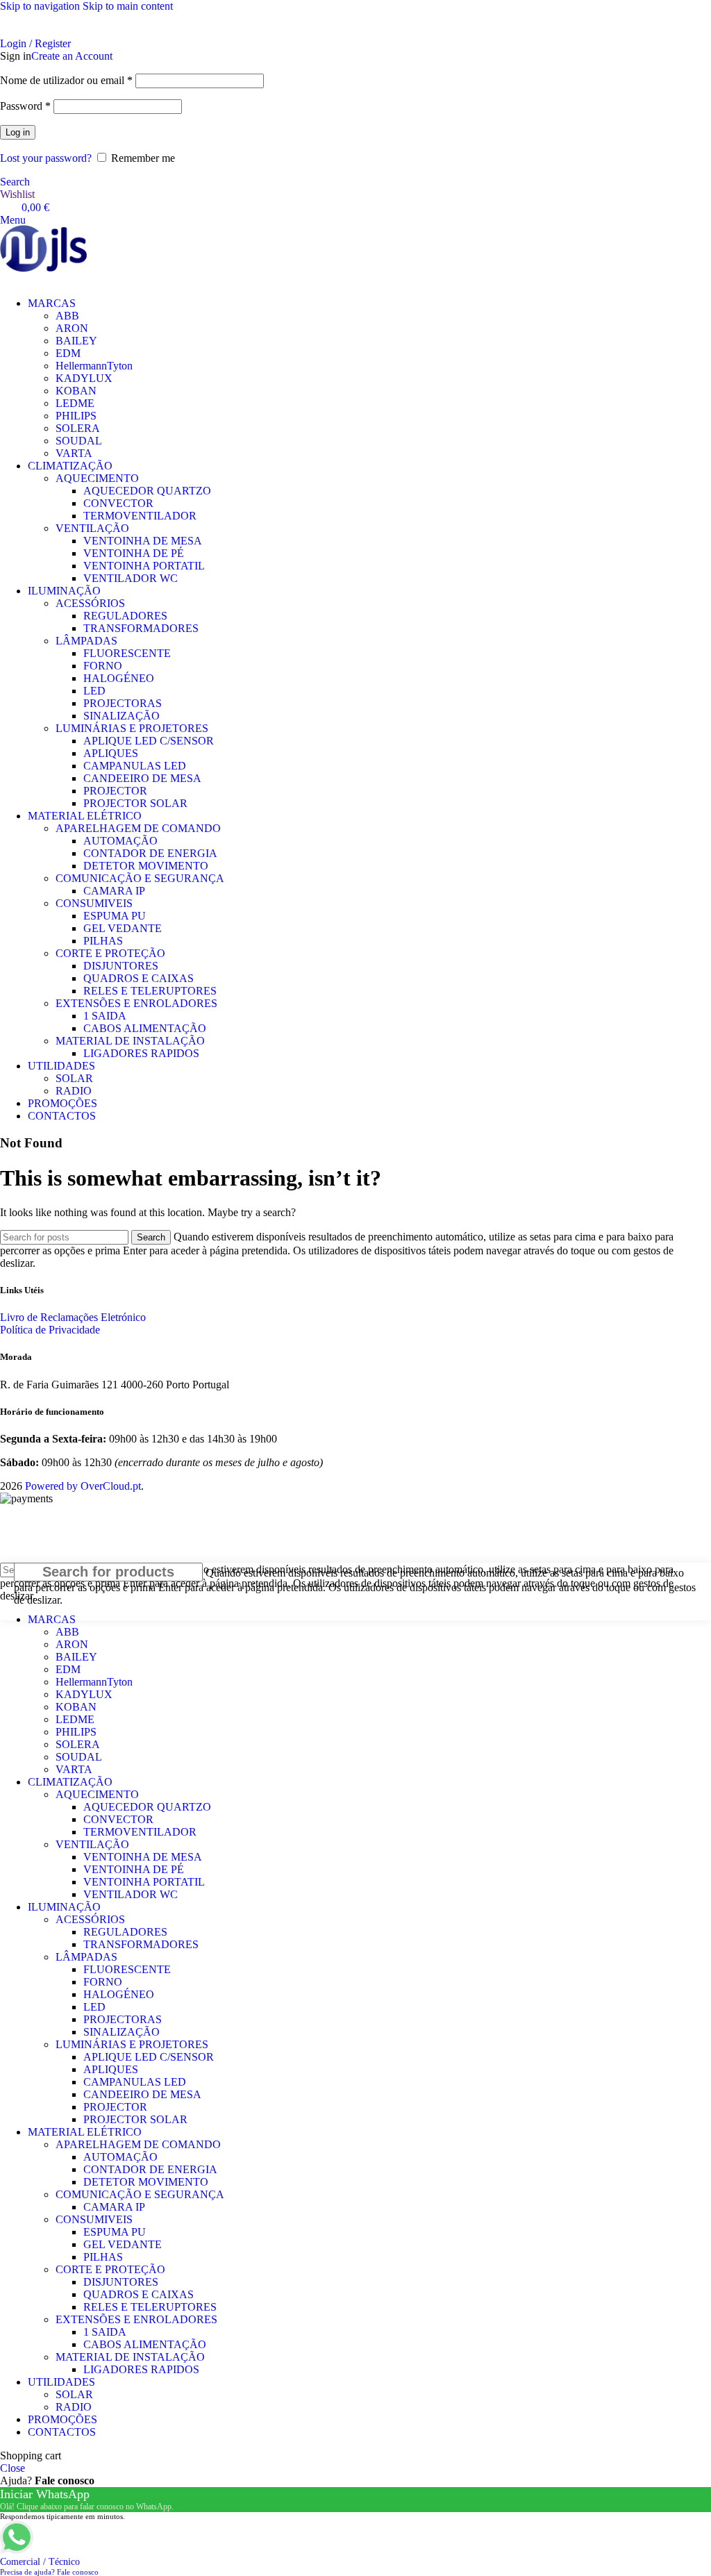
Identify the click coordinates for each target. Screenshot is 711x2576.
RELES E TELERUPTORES (150, 991)
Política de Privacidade (50, 1330)
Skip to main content (128, 6)
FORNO (103, 666)
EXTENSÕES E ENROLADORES (136, 1003)
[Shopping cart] (4, 280)
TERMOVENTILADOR (140, 516)
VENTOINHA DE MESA (143, 541)
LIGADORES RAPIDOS (141, 1053)
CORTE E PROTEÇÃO (110, 953)
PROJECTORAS (123, 703)
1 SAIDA (105, 1016)
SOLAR (74, 1078)
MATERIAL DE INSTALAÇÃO (130, 1041)
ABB (67, 316)
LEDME (75, 403)
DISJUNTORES (121, 966)
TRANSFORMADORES (141, 628)
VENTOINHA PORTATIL (144, 566)
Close (12, 2468)
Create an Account (72, 56)
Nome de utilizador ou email (66, 80)
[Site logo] (43, 250)
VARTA (74, 453)
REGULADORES (125, 616)
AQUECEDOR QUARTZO (147, 491)
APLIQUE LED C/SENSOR (149, 741)
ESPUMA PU (115, 916)
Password (25, 106)
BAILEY (76, 341)
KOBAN (76, 391)
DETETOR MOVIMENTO (146, 866)
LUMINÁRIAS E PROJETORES (132, 728)
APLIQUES (111, 753)
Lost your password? (46, 158)
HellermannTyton (94, 366)
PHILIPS (76, 416)
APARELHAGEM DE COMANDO (138, 828)
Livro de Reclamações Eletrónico (73, 1317)
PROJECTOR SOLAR (135, 803)
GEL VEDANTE (123, 928)
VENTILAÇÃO (92, 528)
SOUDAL (79, 441)
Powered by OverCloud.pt (83, 1486)
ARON (72, 328)
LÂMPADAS (86, 641)
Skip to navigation (41, 6)
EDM (68, 353)
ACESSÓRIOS (90, 603)
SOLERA (78, 428)
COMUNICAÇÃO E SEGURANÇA (140, 878)
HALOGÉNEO (119, 678)
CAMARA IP (114, 891)
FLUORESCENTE (127, 653)
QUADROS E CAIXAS (139, 978)
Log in (18, 132)
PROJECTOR (115, 791)
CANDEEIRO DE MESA (142, 778)
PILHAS (103, 941)
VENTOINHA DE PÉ (134, 553)
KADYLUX (84, 378)
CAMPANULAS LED (135, 766)
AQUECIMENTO (97, 478)
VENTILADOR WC (131, 578)
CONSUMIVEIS (94, 903)
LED (94, 691)
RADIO (74, 1091)
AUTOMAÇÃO (120, 841)
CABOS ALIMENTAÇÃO (145, 1028)
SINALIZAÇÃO (122, 716)
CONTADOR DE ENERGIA (150, 853)
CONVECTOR (118, 503)
